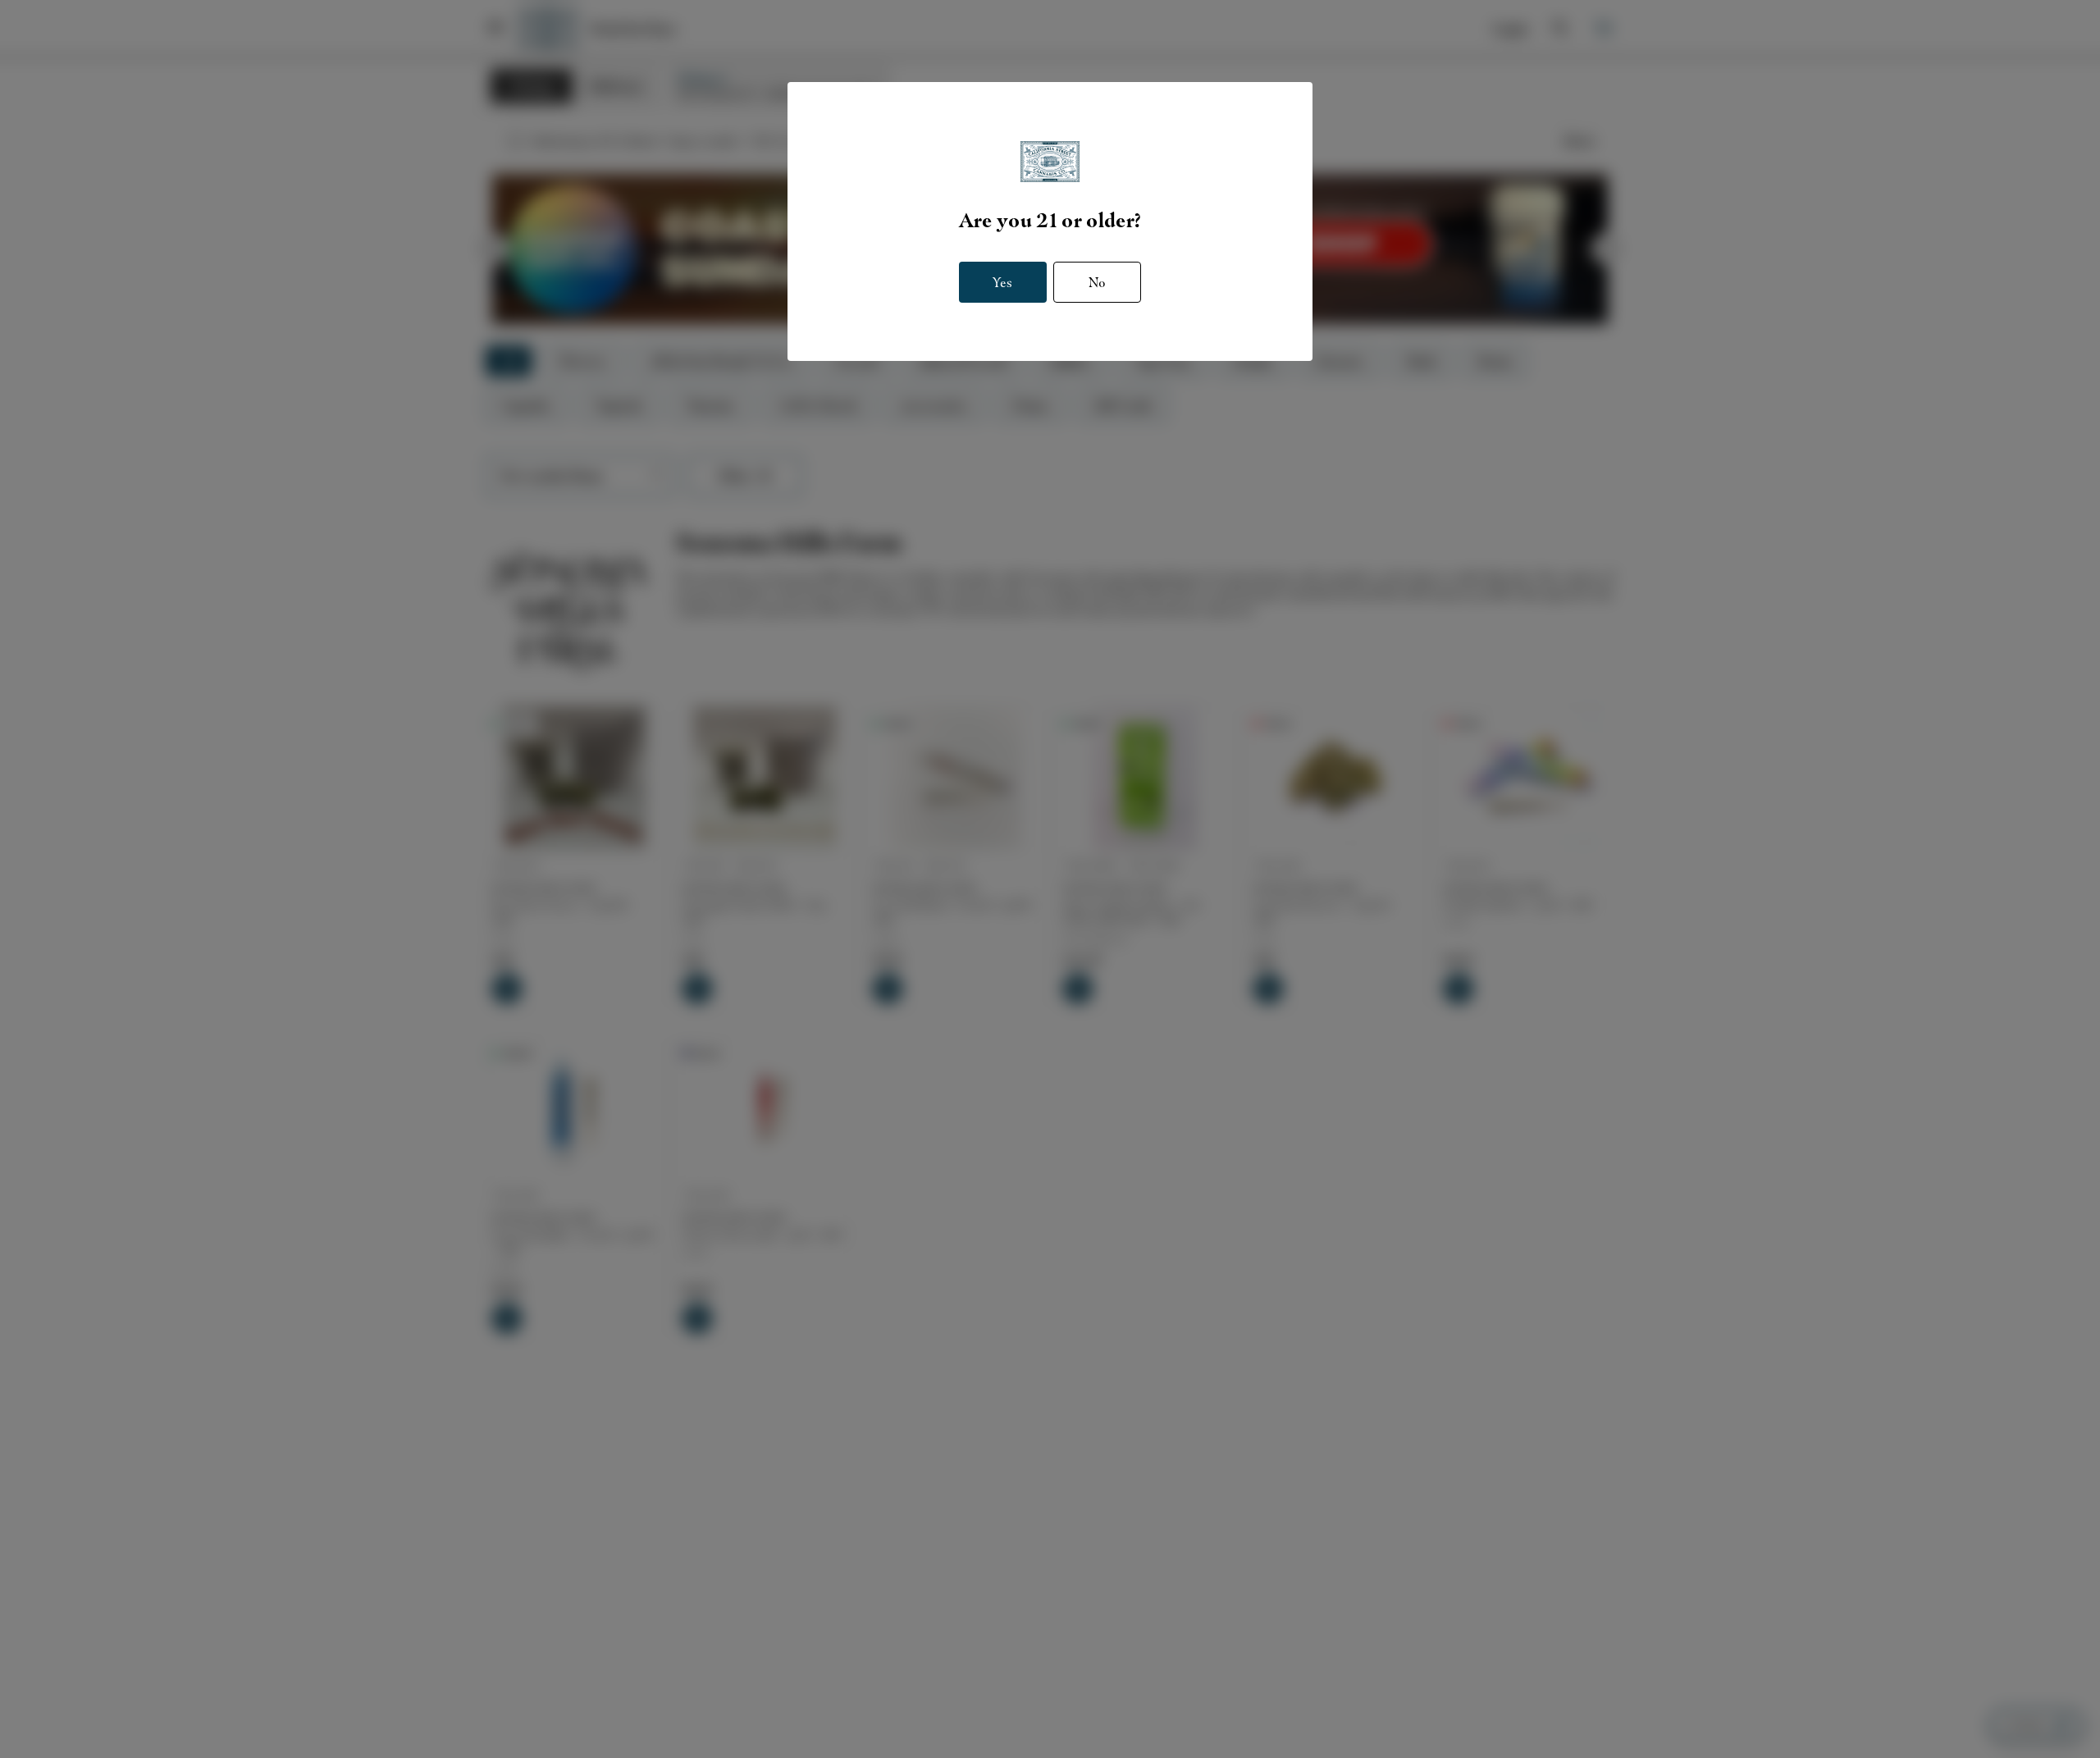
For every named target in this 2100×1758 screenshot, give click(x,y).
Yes (1002, 281)
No (1097, 281)
